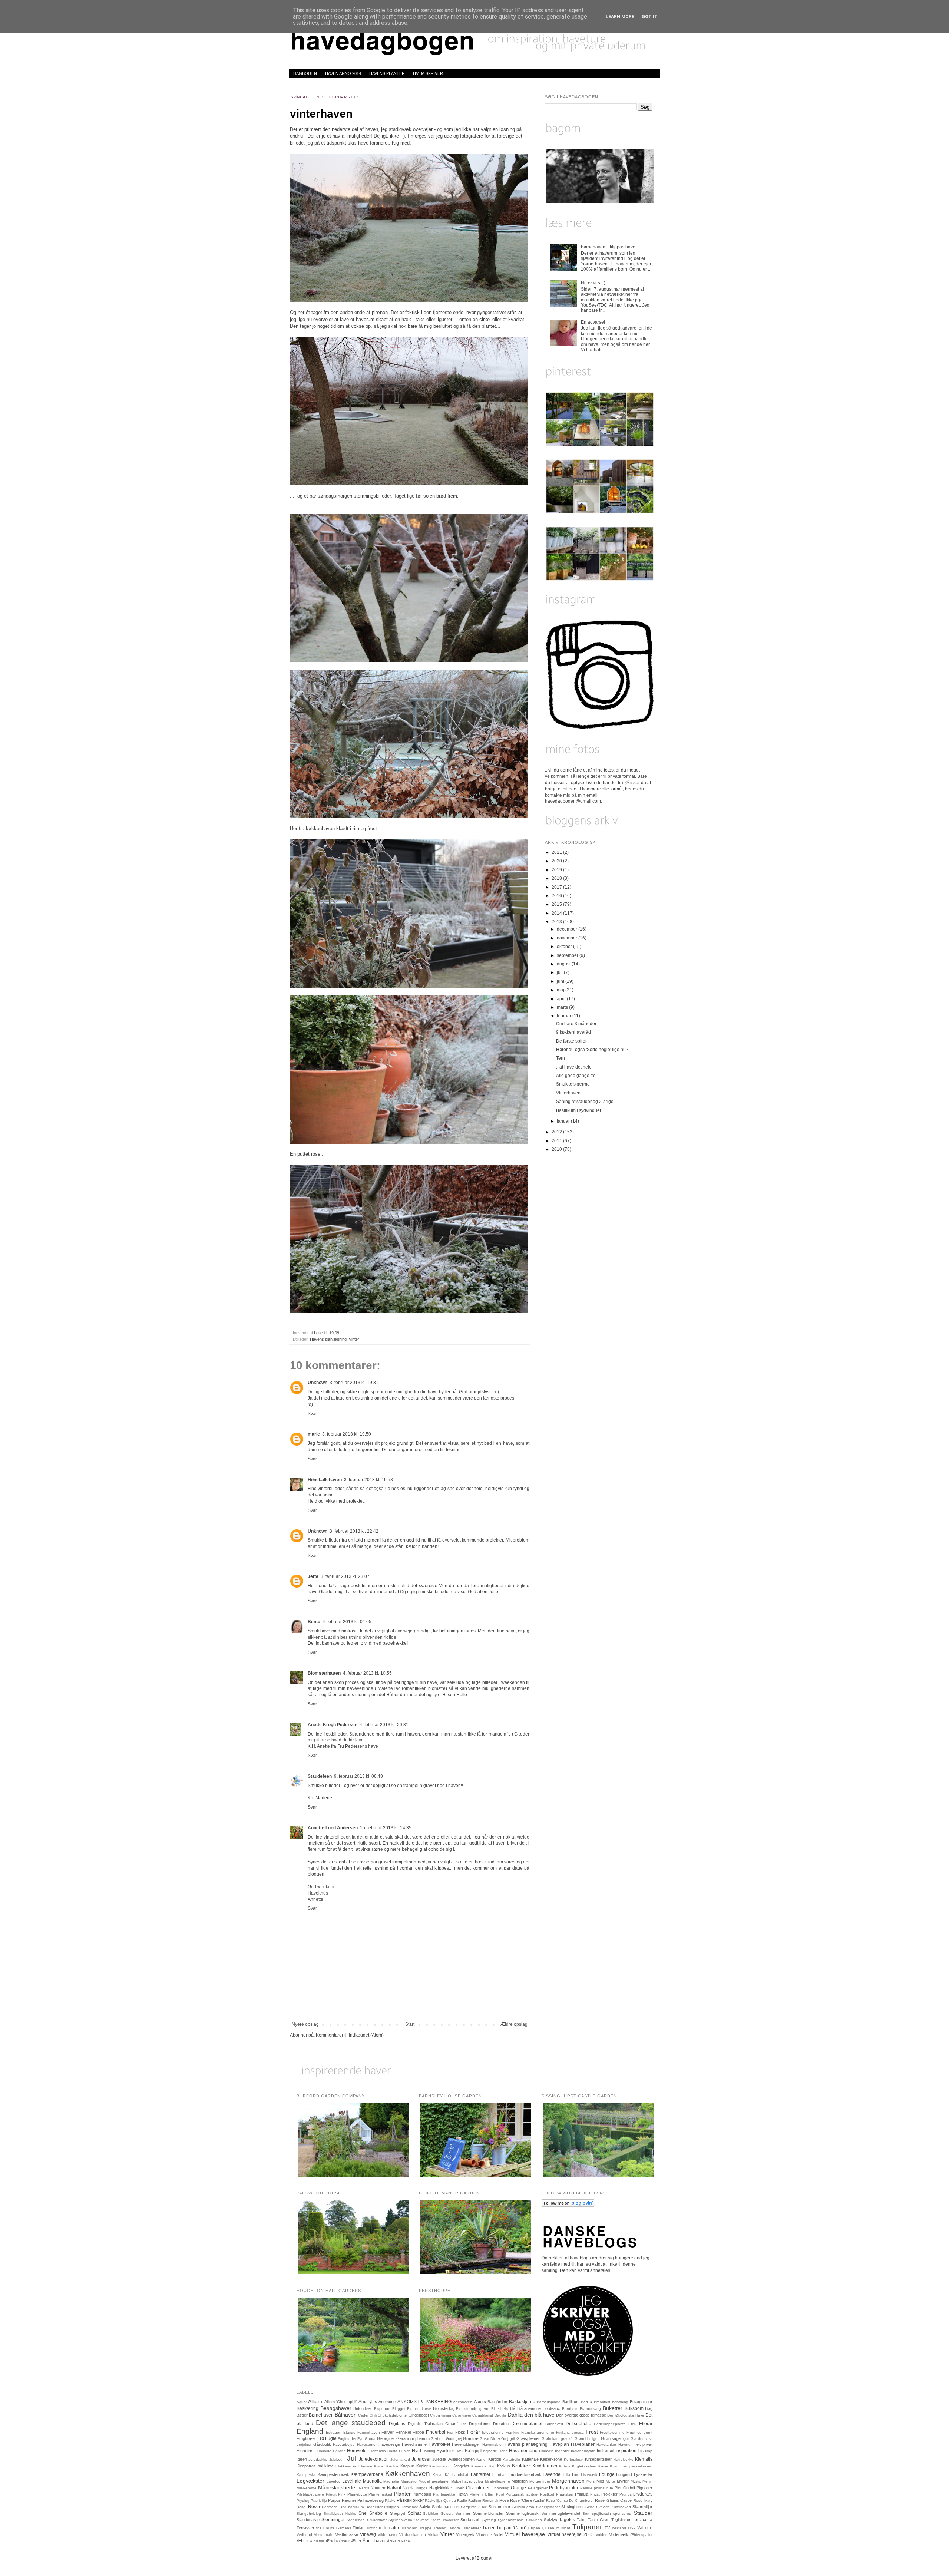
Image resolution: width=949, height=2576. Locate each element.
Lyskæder (643, 2474)
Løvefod (334, 2481)
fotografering (493, 2432)
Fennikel (403, 2432)
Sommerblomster (488, 2513)
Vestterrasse (347, 2534)
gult (626, 2438)
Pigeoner (644, 2488)
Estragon (334, 2432)
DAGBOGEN (305, 73)
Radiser (475, 2501)
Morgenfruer (540, 2481)
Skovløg (603, 2507)
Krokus (504, 2466)
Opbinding (500, 2488)
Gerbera (438, 2439)
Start (410, 2024)
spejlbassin (601, 2514)
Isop (649, 2451)
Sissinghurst (572, 2507)
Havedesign (389, 2444)
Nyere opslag (305, 2024)
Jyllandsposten (461, 2459)
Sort (586, 2514)
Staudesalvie (308, 2520)
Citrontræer (462, 2415)
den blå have (539, 2415)
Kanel (481, 2459)
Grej (505, 2439)
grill (512, 2439)
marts (563, 1007)
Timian (358, 2528)
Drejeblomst (480, 2424)
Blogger (399, 2409)
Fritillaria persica (570, 2432)
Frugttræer (306, 2438)
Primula (582, 2494)
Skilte (590, 2507)
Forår (474, 2432)
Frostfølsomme (612, 2432)
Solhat (414, 2513)
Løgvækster (310, 2481)
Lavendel (552, 2474)
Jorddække (318, 2459)
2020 (557, 861)
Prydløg (303, 2501)
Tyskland (619, 2528)
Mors (591, 2481)
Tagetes (567, 2520)
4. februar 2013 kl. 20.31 (384, 1725)
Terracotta (642, 2520)
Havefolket (439, 2444)
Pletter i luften (482, 2494)
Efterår (646, 2424)
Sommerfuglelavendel (561, 2513)
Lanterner (481, 2474)
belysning (620, 2402)
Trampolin (409, 2528)
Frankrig (512, 2432)
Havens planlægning (328, 1339)
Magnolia (372, 2481)
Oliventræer (478, 2488)
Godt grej (454, 2439)
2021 (557, 852)
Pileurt (331, 2494)
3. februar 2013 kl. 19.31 (354, 1383)
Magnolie (391, 2481)
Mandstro (409, 2481)
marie (314, 1434)
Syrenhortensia (511, 2520)
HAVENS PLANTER (387, 73)
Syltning (489, 2520)
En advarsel (593, 322)
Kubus (565, 2466)
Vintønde (484, 2535)
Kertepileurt (574, 2459)
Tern (561, 1058)
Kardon (495, 2459)
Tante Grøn (599, 2520)
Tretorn (454, 2528)
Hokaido (324, 2451)
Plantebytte (357, 2494)
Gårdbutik (322, 2444)
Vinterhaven (568, 1093)
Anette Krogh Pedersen (333, 1725)
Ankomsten (463, 2402)
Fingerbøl (436, 2432)
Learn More (620, 17)
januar (564, 1121)
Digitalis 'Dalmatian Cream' (433, 2424)
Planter (402, 2494)
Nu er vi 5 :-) (593, 283)
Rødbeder (374, 2507)
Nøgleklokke (441, 2488)
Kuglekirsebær (584, 2466)
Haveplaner (583, 2444)
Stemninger (333, 2520)
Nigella (409, 2488)
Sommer (463, 2513)
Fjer (450, 2432)
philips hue (603, 2488)
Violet (499, 2534)
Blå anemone (529, 2408)
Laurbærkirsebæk (525, 2474)
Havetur (625, 2445)
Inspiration (626, 2451)
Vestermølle (324, 2535)
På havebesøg (371, 2500)
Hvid (416, 2451)
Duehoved (554, 2424)
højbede (490, 2451)
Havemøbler (492, 2445)
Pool (500, 2494)
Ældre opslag (514, 2024)
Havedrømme (414, 2444)
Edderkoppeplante (610, 2424)
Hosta (392, 2451)
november (568, 938)
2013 (557, 922)
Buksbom (634, 2408)
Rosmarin (330, 2507)
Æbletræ (317, 2541)
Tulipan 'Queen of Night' (549, 2528)
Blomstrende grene (473, 2409)
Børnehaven (321, 2415)
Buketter (613, 2408)
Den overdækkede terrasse (581, 2415)
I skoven (546, 2451)
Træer (488, 2528)
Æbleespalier (641, 2535)
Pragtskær (565, 2494)
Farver (388, 2432)
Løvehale (352, 2481)
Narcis (364, 2488)
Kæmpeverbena (367, 2474)
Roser (314, 2507)
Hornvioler (358, 2451)
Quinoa (450, 2501)
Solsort (447, 2514)
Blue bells (500, 2409)
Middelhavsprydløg (467, 2481)
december (568, 929)
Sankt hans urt (446, 2507)
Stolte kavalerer (444, 2520)
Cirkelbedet (419, 2415)
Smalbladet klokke (340, 2514)
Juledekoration (374, 2459)
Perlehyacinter (564, 2488)
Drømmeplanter (527, 2424)
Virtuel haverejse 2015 (571, 2534)
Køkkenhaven (408, 2473)
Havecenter (367, 2445)
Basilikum (571, 2402)
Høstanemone (523, 2451)
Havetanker (606, 2445)
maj (561, 990)
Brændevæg (590, 2409)
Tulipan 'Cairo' (511, 2528)
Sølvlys (550, 2520)
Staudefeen (320, 1776)
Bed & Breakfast (596, 2402)
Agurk (302, 2402)
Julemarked (400, 2459)
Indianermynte (583, 2451)
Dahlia (515, 2415)
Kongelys (461, 2466)
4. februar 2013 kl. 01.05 (347, 1622)
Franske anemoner (538, 2432)
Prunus (626, 2494)
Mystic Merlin (642, 2481)
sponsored (622, 2514)
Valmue (645, 2528)
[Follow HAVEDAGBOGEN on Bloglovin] (568, 2205)
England (310, 2431)
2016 (557, 896)
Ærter (356, 2541)
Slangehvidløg (309, 2514)
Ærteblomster (338, 2541)
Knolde (392, 2466)
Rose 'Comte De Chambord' (570, 2501)
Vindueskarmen (413, 2535)
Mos (600, 2481)
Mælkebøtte (307, 2488)
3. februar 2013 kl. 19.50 (347, 1434)
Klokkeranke (346, 2466)
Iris (641, 2451)
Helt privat (643, 2444)
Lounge (607, 2474)
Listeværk (589, 2475)
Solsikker (431, 2514)
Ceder (363, 2415)
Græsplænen (528, 2438)
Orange (518, 2488)
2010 (557, 1149)
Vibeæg (368, 2534)
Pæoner (349, 2500)
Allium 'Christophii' (340, 2402)
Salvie (425, 2507)
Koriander (480, 2466)
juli (560, 972)
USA (632, 2528)
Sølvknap (534, 2520)
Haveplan (559, 2444)
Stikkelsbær (377, 2520)
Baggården (497, 2402)
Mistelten (520, 2481)
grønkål (567, 2439)
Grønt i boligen (587, 2439)
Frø (321, 2438)
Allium (315, 2401)
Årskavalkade (399, 2541)
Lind (576, 2474)
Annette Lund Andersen (333, 1828)
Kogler (422, 2466)
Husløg (405, 2451)
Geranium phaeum (413, 2438)
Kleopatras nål (310, 2466)
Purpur (334, 2500)
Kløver (379, 2466)
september (568, 955)
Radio (462, 2501)
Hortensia (378, 2451)
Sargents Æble (474, 2507)
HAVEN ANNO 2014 (343, 73)
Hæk (459, 2451)
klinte (329, 2466)
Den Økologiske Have (626, 2415)
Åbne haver (374, 2541)
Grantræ (471, 2438)
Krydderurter (545, 2466)
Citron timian (441, 2415)
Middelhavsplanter (434, 2481)
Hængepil (473, 2451)
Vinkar (433, 2535)
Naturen (378, 2488)
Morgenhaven (568, 2481)
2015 (557, 904)
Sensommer (500, 2507)
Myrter (623, 2481)
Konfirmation (440, 2466)
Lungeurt (624, 2474)
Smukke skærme (573, 1084)
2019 (557, 870)
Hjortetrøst (306, 2451)
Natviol (394, 2488)
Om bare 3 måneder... (578, 1024)
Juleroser (421, 2459)
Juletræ (439, 2459)
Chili (373, 2415)
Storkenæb (470, 2520)
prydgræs (643, 2494)
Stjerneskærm (400, 2520)
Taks (581, 2520)
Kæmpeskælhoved (636, 2466)
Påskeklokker (410, 2500)
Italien (302, 2459)
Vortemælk (619, 2534)
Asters (480, 2402)
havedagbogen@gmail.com (573, 801)
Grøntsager (611, 2438)
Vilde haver (388, 2535)
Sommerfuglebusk (522, 2513)
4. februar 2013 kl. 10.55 (367, 1673)
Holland (339, 2451)
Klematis (644, 2459)
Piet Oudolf (625, 2488)
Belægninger (641, 2402)
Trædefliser (471, 2528)
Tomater (391, 2528)
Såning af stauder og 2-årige (585, 1102)
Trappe (425, 2528)
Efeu (632, 2424)
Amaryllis (368, 2402)
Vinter (354, 1339)
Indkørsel (605, 2451)
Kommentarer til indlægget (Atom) (350, 2035)
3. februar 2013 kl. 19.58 (368, 1480)
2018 (557, 878)
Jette (313, 1576)
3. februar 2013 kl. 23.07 (345, 1576)
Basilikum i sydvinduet (578, 1110)
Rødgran (391, 2507)
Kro (492, 2466)
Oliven (459, 2488)
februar (565, 1016)
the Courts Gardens (334, 2528)
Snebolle (378, 2513)
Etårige (349, 2432)
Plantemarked (380, 2494)
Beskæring (307, 2408)
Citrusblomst (483, 2415)
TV (607, 2528)
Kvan (614, 2466)
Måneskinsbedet (337, 2487)
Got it (650, 17)
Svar (312, 1414)
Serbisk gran (523, 2507)
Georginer (386, 2438)
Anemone (387, 2402)
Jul (352, 2458)
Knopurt (407, 2466)
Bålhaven (346, 2415)
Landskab (461, 2475)
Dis (464, 2424)
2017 (557, 887)
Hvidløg (429, 2451)
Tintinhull (374, 2528)
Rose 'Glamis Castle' (614, 2500)
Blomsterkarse (419, 2409)
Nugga (422, 2488)
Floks (460, 2432)
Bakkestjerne (522, 2402)
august (564, 964)
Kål (448, 2475)
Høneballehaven (325, 1480)
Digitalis (397, 2424)
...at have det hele (574, 1067)
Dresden (501, 2424)
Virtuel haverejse (525, 2534)
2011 (557, 1141)
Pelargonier (538, 2488)
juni (561, 981)
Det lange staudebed (351, 2423)
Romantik (490, 2501)
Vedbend (304, 2535)
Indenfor (562, 2451)
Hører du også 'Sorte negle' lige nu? (592, 1050)
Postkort (547, 2494)
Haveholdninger (466, 2444)
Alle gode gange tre (576, 1076)
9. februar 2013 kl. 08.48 (358, 1776)
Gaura (370, 2439)
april (562, 999)
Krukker (521, 2466)
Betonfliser (363, 2408)
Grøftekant (551, 2439)
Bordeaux (551, 2408)
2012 (557, 1132)
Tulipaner (587, 2527)
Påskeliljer (433, 2501)
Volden (602, 2535)
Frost (592, 2432)
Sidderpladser (548, 2507)
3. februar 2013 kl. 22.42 (354, 1531)
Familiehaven (369, 2432)
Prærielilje (319, 2501)
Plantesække (444, 2494)
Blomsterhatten (324, 1673)
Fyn (361, 2439)
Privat (595, 2494)
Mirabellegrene (497, 2481)
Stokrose (421, 2520)
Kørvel (438, 2475)
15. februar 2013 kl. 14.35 (386, 1828)
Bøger (302, 2415)
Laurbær (500, 2475)
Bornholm (570, 2409)
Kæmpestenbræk (333, 2474)
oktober (565, 947)
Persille (586, 2488)
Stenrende (356, 2520)
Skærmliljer (642, 2507)
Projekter (609, 2494)
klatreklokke (624, 2459)
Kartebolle (511, 2459)
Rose (504, 2500)
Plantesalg (422, 2494)
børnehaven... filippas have (608, 247)
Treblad (440, 2528)
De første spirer (571, 1041)
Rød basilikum (352, 2507)
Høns (503, 2451)
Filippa (418, 2432)
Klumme (365, 2466)
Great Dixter (490, 2439)
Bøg (649, 2408)
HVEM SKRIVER (428, 73)
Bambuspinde (549, 2402)
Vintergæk (465, 2534)
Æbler (303, 2541)
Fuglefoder (347, 2439)
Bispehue (382, 2409)
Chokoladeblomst (393, 2415)
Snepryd (398, 2513)
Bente (314, 1622)
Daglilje (501, 2415)
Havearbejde (344, 2445)
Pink (342, 2494)
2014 (557, 913)
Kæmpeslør (306, 2475)
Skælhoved (621, 2507)
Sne (363, 2513)
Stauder (643, 2513)
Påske (390, 2501)
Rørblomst (409, 2507)
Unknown (318, 1383)
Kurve (603, 2466)
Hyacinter (445, 2451)
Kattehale (530, 2459)
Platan (462, 2494)
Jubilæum (337, 2459)
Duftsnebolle (578, 2424)
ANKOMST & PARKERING (424, 2402)
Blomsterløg (444, 2408)
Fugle (331, 2438)
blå (513, 2408)
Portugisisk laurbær (522, 2494)
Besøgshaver (336, 2408)
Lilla (567, 2475)
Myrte (610, 2481)
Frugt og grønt (639, 2432)
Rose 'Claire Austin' (527, 2500)
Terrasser (305, 2528)
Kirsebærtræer (598, 2459)
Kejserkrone (551, 2459)
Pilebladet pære (310, 2494)
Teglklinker (621, 2520)
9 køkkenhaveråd (573, 1032)
